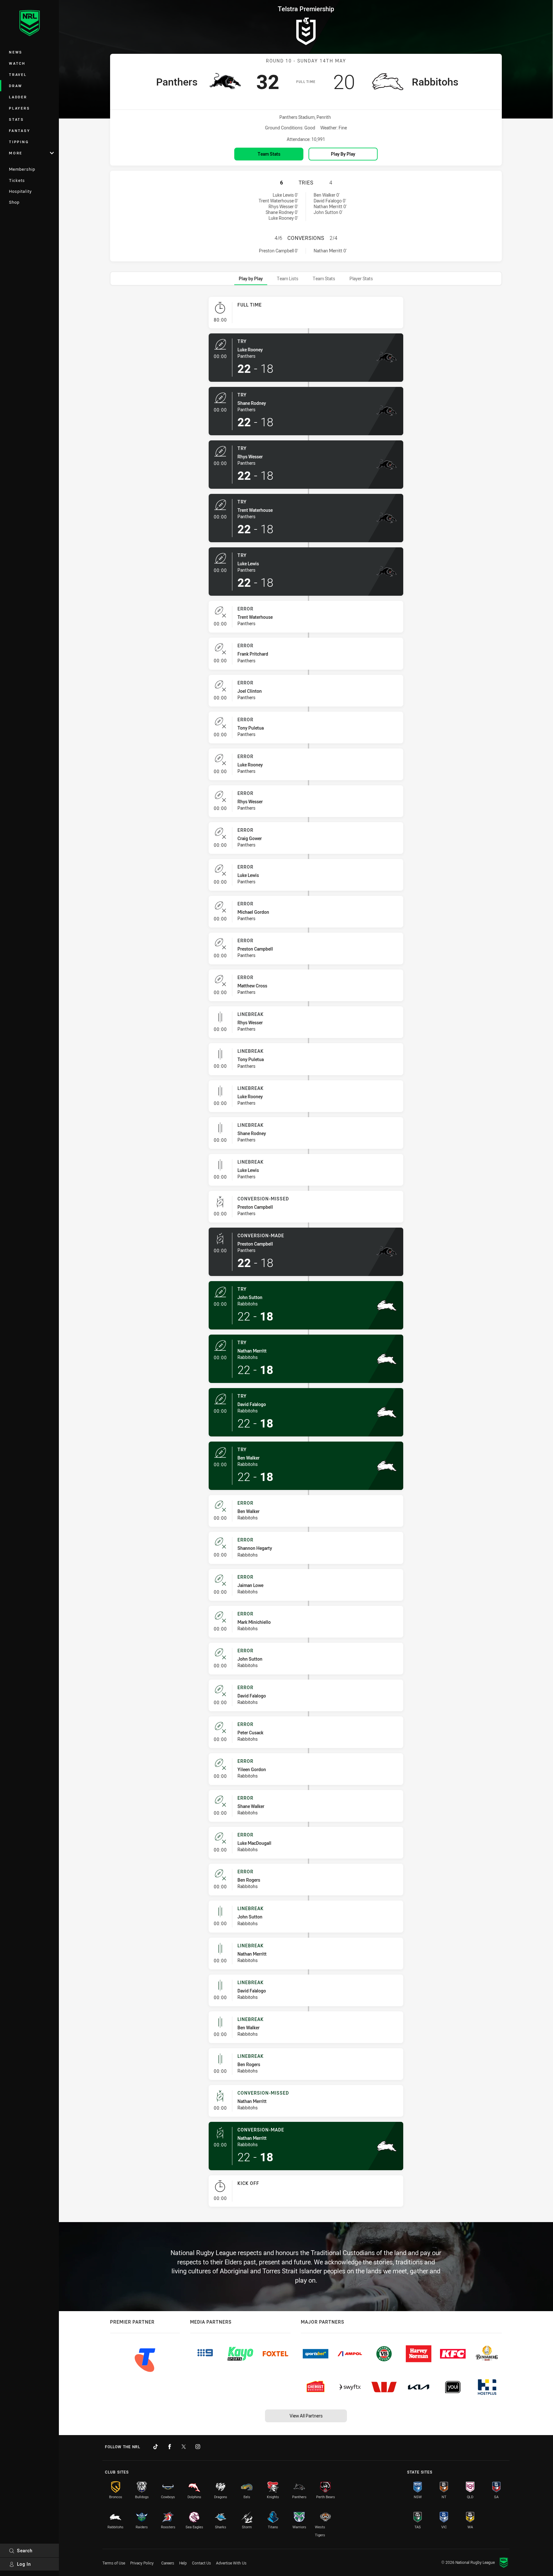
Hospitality (20, 191)
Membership (22, 169)
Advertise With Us (231, 2563)
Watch (17, 63)
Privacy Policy (142, 2563)
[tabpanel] (306, 1254)
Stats (16, 119)
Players (19, 108)
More (16, 153)
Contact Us (201, 2563)
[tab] (251, 278)
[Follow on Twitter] (184, 2447)
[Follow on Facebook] (170, 2447)
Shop (14, 202)
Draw (16, 86)
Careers (168, 2563)
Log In (24, 2564)
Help (183, 2563)
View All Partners (306, 2416)
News (16, 52)
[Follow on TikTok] (156, 2447)
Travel (18, 74)
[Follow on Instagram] (198, 2447)
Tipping (19, 142)
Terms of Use (114, 2563)
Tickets (17, 180)
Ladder (18, 97)
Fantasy (20, 131)
